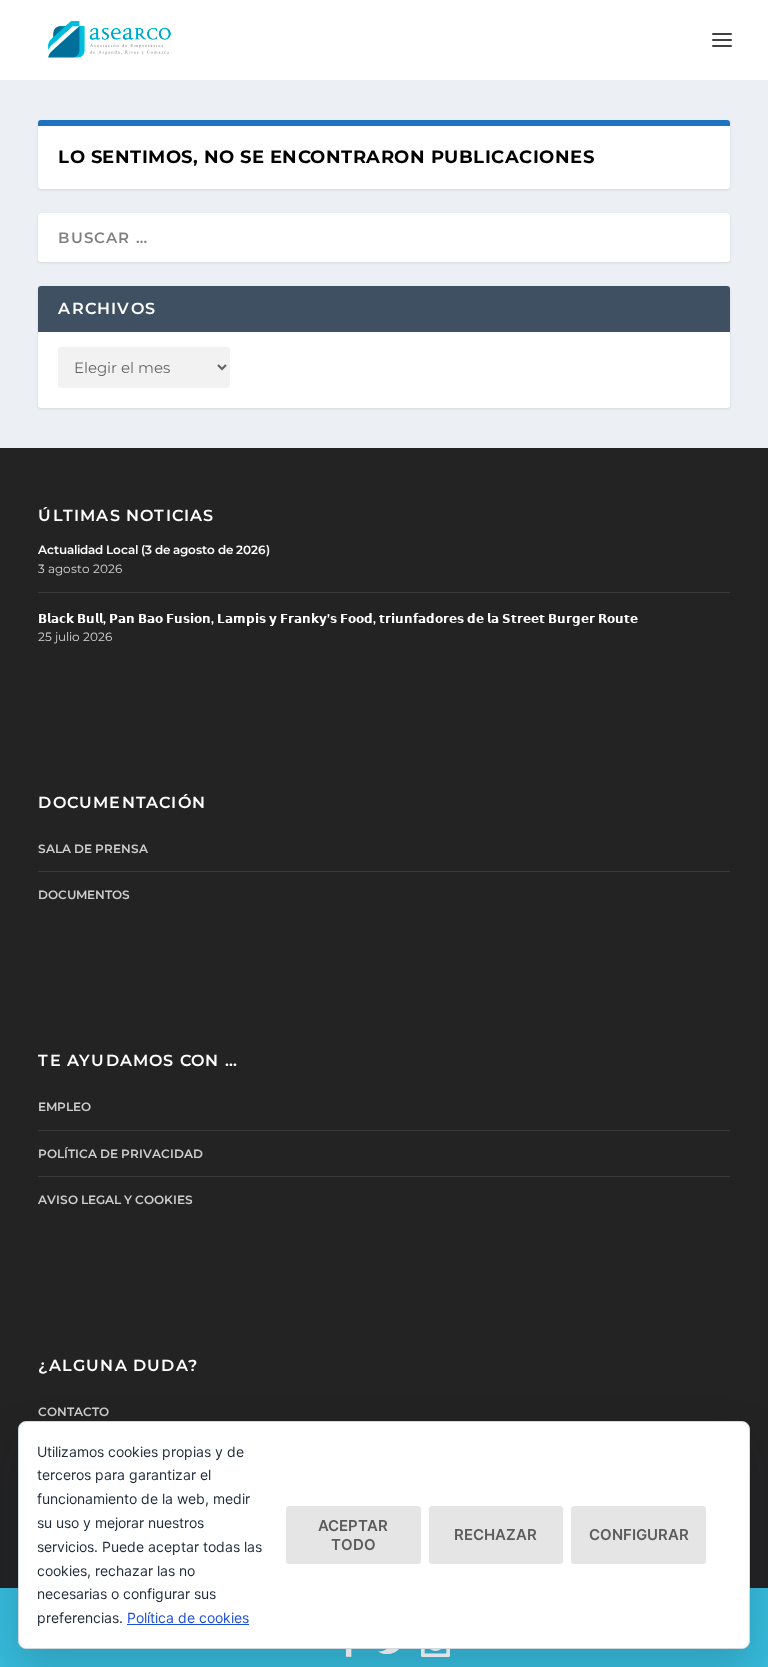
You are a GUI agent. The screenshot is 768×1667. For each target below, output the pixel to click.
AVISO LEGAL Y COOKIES (115, 1199)
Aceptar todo (353, 1535)
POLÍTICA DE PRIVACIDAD (120, 1153)
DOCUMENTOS (84, 894)
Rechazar (495, 1534)
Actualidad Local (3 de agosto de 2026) (154, 549)
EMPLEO (64, 1106)
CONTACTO (73, 1411)
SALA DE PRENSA (93, 848)
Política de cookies (188, 1617)
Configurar (639, 1534)
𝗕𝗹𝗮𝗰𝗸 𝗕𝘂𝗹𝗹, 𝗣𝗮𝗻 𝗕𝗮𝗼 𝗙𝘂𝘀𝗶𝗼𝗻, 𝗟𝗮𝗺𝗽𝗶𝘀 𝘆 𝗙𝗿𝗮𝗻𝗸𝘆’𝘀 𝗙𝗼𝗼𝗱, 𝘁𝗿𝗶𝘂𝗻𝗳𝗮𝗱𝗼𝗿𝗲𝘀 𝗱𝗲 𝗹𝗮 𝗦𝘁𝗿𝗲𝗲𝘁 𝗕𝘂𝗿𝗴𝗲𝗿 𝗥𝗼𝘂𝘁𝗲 (338, 618)
